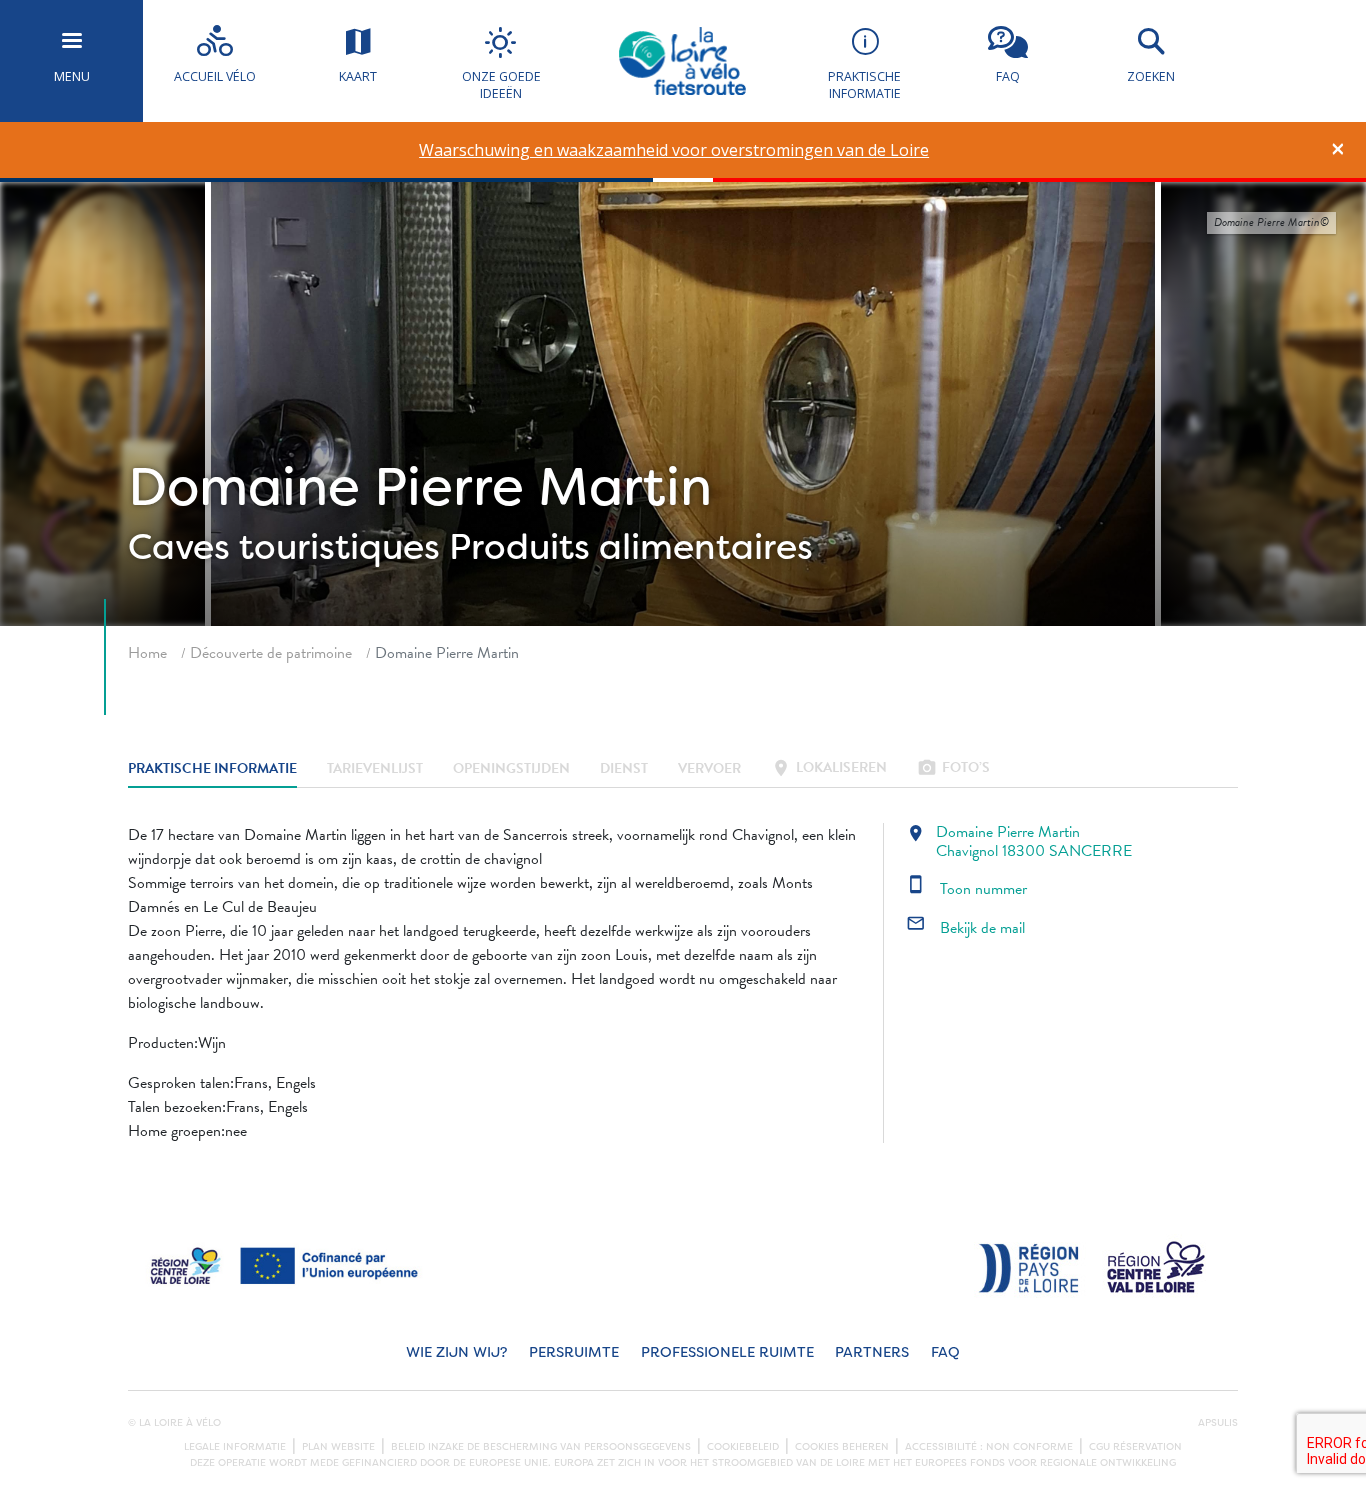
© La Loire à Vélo (174, 1423)
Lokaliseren (829, 769)
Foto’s (953, 769)
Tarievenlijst (375, 769)
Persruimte (574, 1352)
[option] (674, 150)
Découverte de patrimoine (271, 653)
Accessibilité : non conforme (989, 1447)
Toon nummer (966, 889)
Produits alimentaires (631, 547)
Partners (872, 1352)
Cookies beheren (842, 1447)
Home (147, 653)
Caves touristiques (284, 547)
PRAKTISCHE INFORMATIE (212, 769)
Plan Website (338, 1447)
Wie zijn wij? (456, 1352)
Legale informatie (235, 1447)
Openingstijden (511, 769)
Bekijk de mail (965, 928)
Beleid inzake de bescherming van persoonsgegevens (541, 1447)
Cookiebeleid (743, 1447)
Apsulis (1218, 1423)
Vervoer (709, 769)
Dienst (624, 769)
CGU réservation (1135, 1447)
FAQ (945, 1352)
